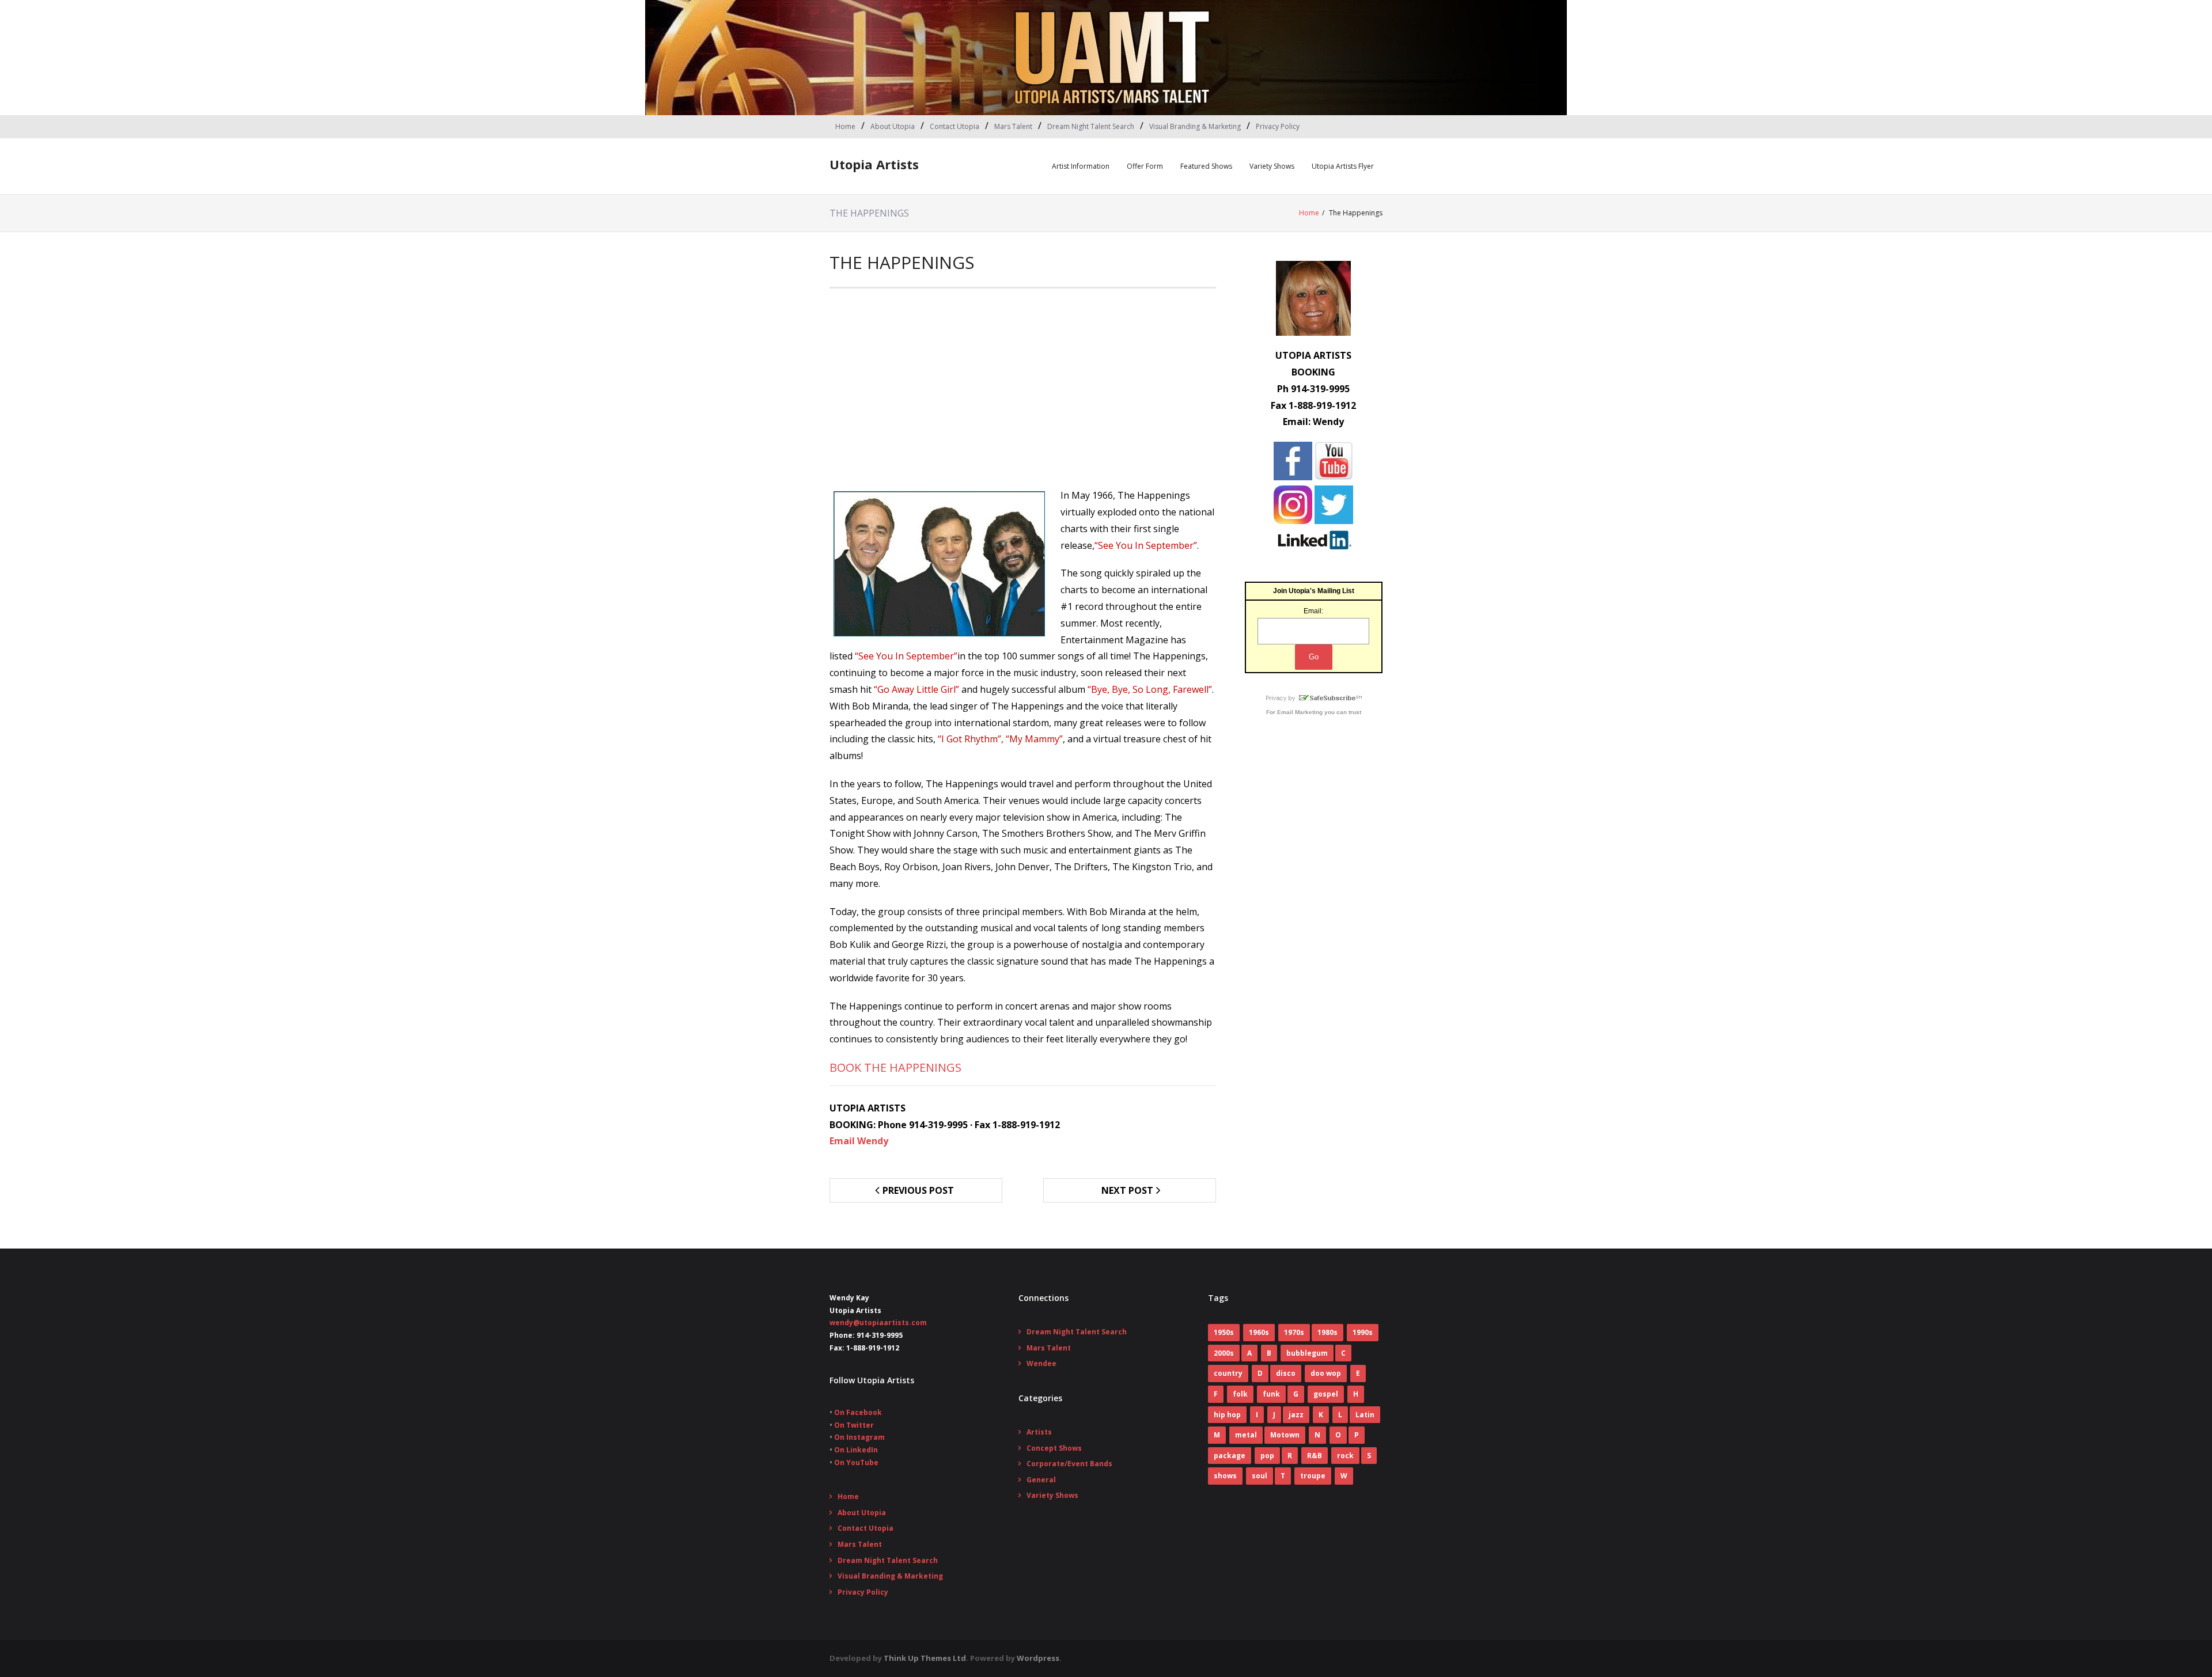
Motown (1285, 1435)
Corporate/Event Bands (1069, 1464)
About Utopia (893, 126)
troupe (1313, 1476)
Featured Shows (1206, 166)
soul (1260, 1476)
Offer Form (1145, 166)
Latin (1365, 1415)
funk (1271, 1394)
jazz (1296, 1415)
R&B (1315, 1456)
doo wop (1326, 1373)
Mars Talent (1013, 126)
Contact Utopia (955, 126)
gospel (1326, 1394)
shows (1225, 1476)
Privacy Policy (1278, 126)
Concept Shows (1054, 1448)
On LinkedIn (856, 1450)
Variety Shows (1272, 166)
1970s (1294, 1332)
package (1230, 1456)
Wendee (1041, 1363)
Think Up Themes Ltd (925, 1658)
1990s (1363, 1332)
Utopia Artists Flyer (1343, 166)
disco (1286, 1373)
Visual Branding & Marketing (1195, 126)
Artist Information (1081, 166)
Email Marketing (1300, 712)
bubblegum (1307, 1353)
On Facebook (858, 1412)
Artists (1039, 1432)
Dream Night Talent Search (1091, 126)
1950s (1224, 1332)
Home (845, 126)
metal (1246, 1435)
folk (1240, 1394)
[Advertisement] (1023, 392)
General (1041, 1480)
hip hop (1227, 1415)
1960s (1259, 1332)
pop (1267, 1456)
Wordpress (1038, 1658)
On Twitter (854, 1425)
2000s (1224, 1353)
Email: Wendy (1313, 422)
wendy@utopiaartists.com (878, 1323)
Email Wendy (859, 1141)
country (1228, 1373)
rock (1345, 1456)
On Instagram (859, 1437)
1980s (1327, 1332)
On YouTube (856, 1462)
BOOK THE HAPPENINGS (895, 1067)
